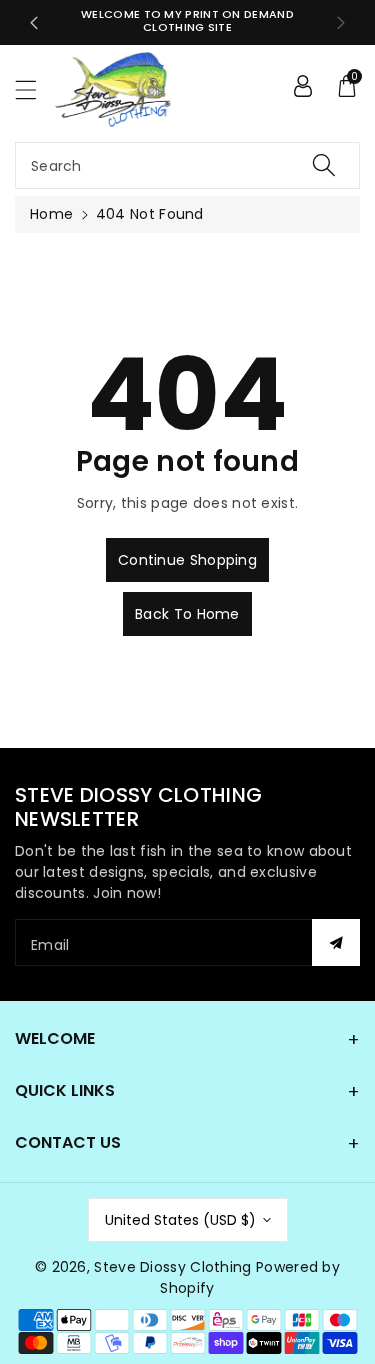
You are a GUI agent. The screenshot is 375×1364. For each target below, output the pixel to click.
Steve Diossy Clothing (172, 1267)
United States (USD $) (180, 1220)
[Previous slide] (34, 23)
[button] (35, 89)
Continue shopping (187, 560)
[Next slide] (341, 23)
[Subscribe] (336, 942)
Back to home (187, 614)
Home (51, 214)
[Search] (324, 165)
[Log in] (303, 85)
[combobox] (187, 165)
